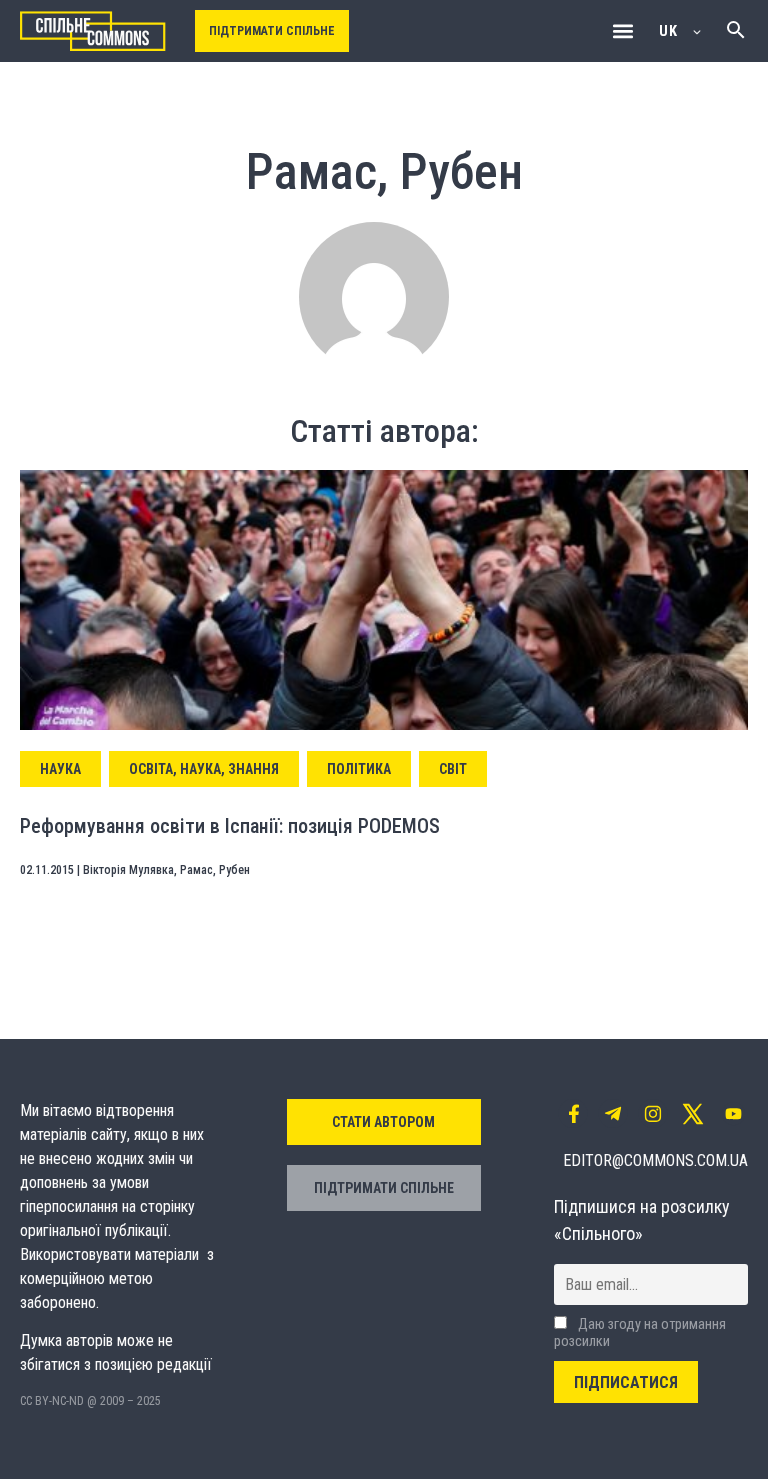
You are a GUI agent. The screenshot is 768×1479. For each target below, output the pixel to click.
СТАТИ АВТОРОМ (383, 1122)
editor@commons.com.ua (655, 1160)
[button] (622, 31)
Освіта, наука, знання (204, 769)
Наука (60, 769)
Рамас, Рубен (215, 870)
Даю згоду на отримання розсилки (640, 1333)
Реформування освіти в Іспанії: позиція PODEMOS (230, 826)
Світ (453, 769)
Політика (359, 769)
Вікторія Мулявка (128, 870)
